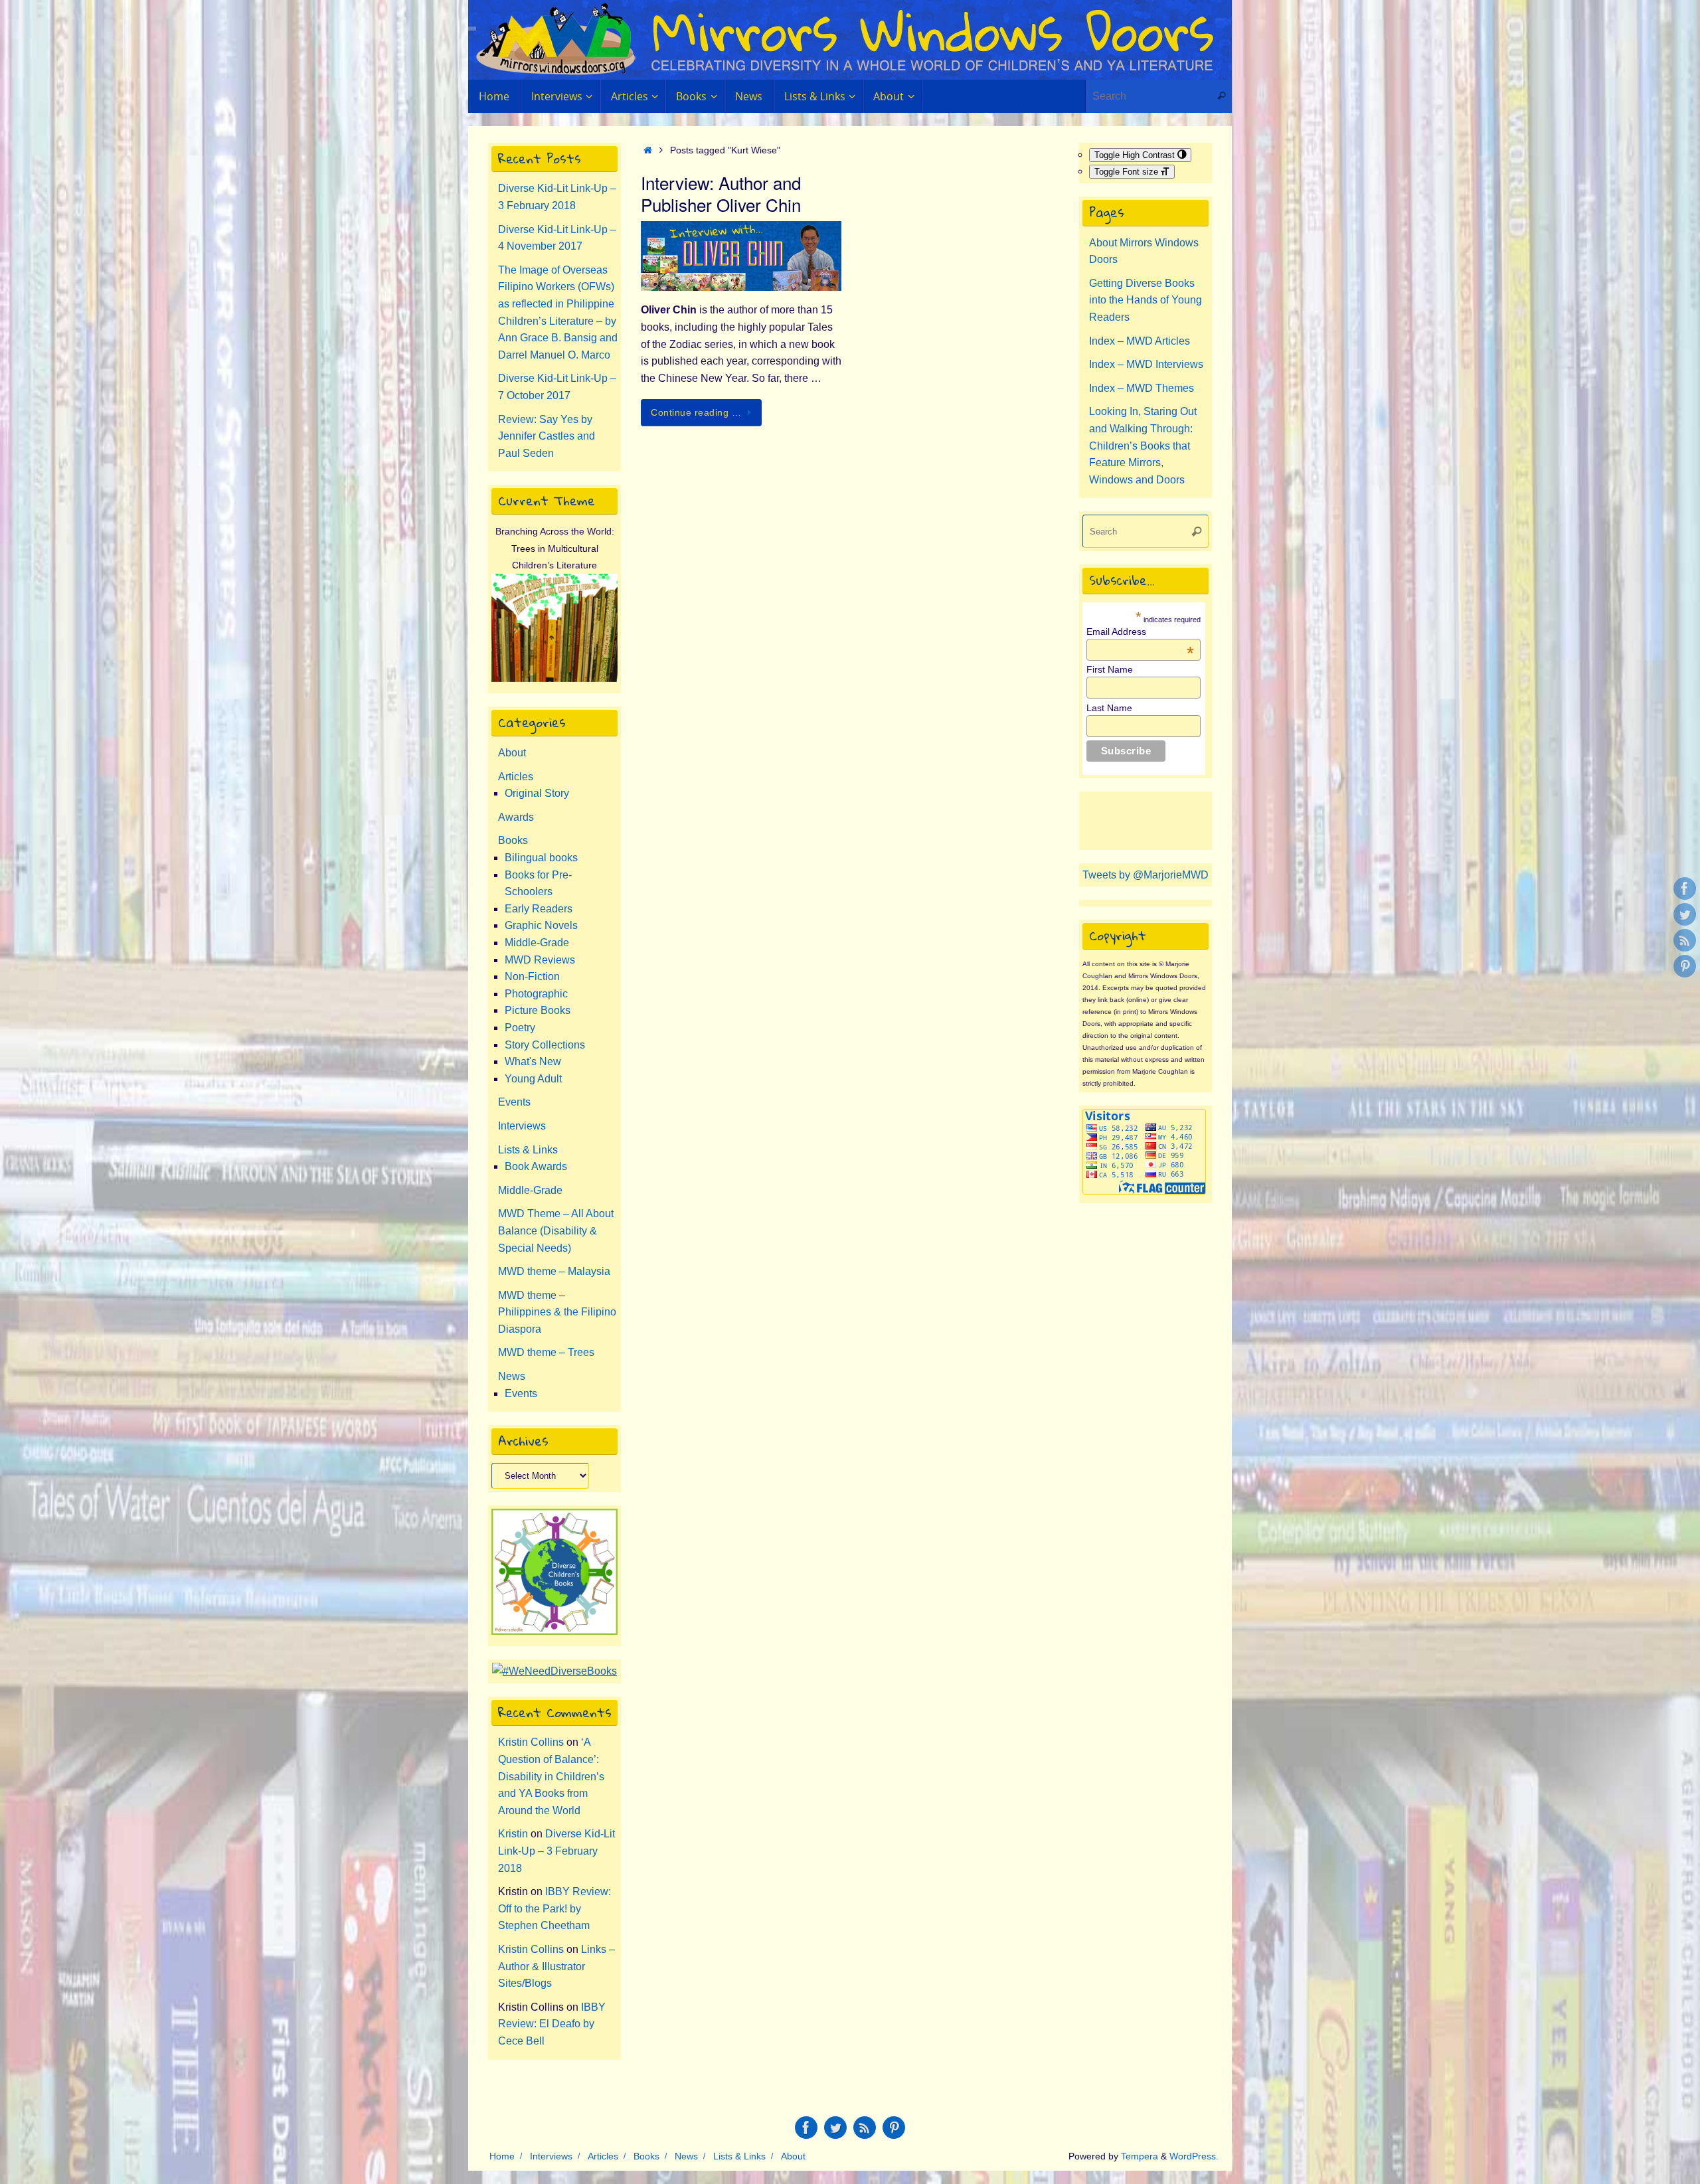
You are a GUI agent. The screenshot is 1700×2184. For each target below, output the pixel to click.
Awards (516, 817)
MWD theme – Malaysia (554, 1271)
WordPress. (1194, 2156)
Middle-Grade (537, 943)
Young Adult (533, 1079)
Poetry (520, 1028)
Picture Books (538, 1010)
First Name (1110, 669)
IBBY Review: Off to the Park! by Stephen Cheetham (554, 1908)
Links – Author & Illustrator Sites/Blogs (556, 1966)
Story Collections (545, 1045)
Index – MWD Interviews (1146, 364)
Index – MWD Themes (1142, 388)
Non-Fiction (532, 976)
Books (513, 840)
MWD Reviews (540, 960)
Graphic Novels (541, 925)
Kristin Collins (531, 1742)
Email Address (1140, 631)
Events (514, 1102)
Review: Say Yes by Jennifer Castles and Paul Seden (547, 436)
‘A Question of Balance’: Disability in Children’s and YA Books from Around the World (551, 1776)
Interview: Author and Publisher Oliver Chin (721, 194)
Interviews (522, 1126)
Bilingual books (541, 858)
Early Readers (539, 909)
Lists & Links (528, 1150)
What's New (533, 1061)
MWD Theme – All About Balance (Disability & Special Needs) (556, 1230)
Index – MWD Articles (1140, 341)
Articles (516, 777)
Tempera (1140, 2156)
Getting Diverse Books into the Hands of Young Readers (1146, 300)
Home (502, 2156)
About (512, 753)
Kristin (513, 1834)
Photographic (536, 994)
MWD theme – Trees (546, 1352)
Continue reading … (696, 412)
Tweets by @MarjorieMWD (1146, 875)
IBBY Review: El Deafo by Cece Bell (552, 2024)
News (512, 1376)
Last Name (1109, 708)
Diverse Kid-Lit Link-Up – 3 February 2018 (556, 1851)
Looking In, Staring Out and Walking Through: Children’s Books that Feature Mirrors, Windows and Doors (1143, 445)
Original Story (537, 793)
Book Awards (536, 1166)
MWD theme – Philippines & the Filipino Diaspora (557, 1312)
